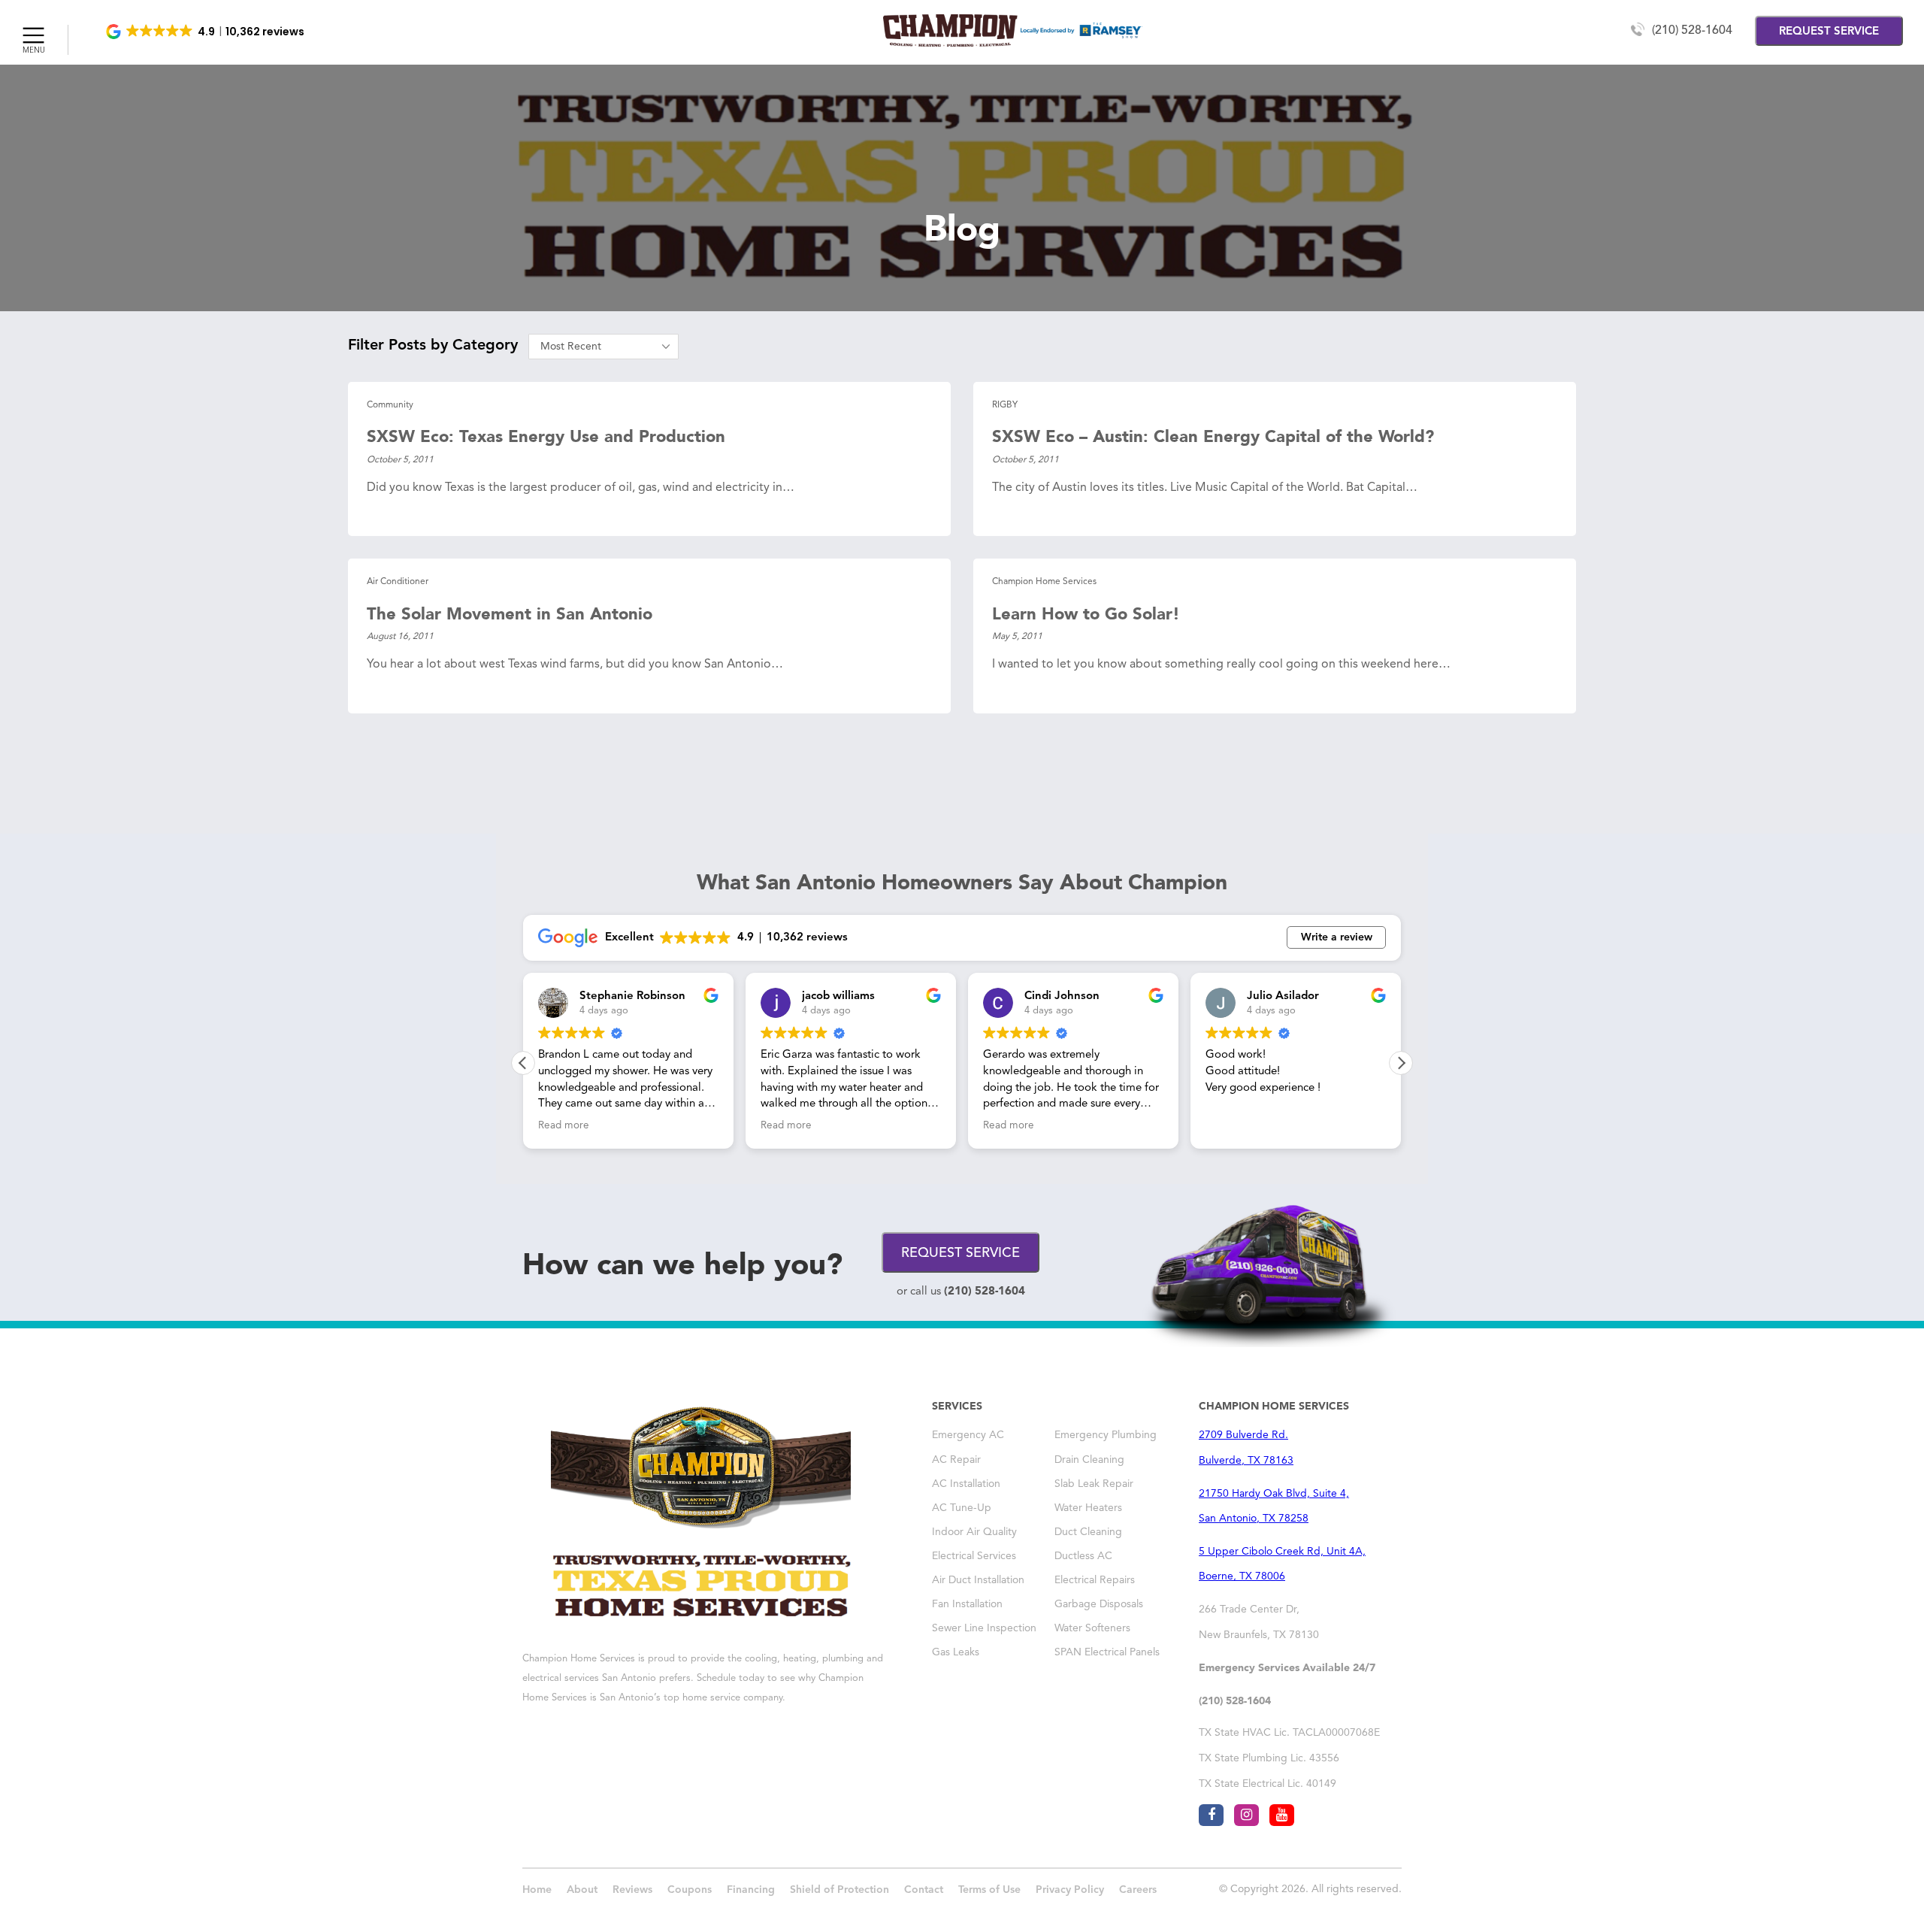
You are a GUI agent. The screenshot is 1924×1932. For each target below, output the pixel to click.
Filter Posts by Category (433, 346)
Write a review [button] (1337, 937)
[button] (206, 32)
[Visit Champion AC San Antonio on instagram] (1246, 1815)
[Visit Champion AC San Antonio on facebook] (1211, 1815)
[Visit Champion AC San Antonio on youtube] (1282, 1815)
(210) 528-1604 (1692, 31)
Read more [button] (564, 1126)
